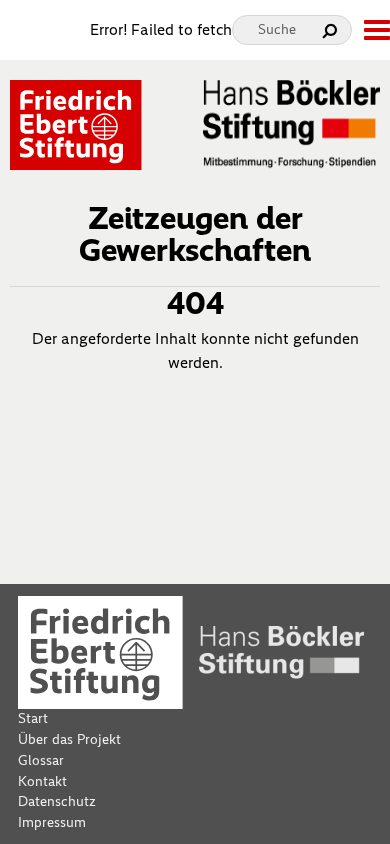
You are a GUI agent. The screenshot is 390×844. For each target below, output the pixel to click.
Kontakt (42, 781)
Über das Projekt (69, 739)
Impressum (52, 822)
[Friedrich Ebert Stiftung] (76, 123)
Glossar (41, 760)
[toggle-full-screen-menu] (376, 30)
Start (33, 718)
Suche (277, 29)
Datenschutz (57, 801)
